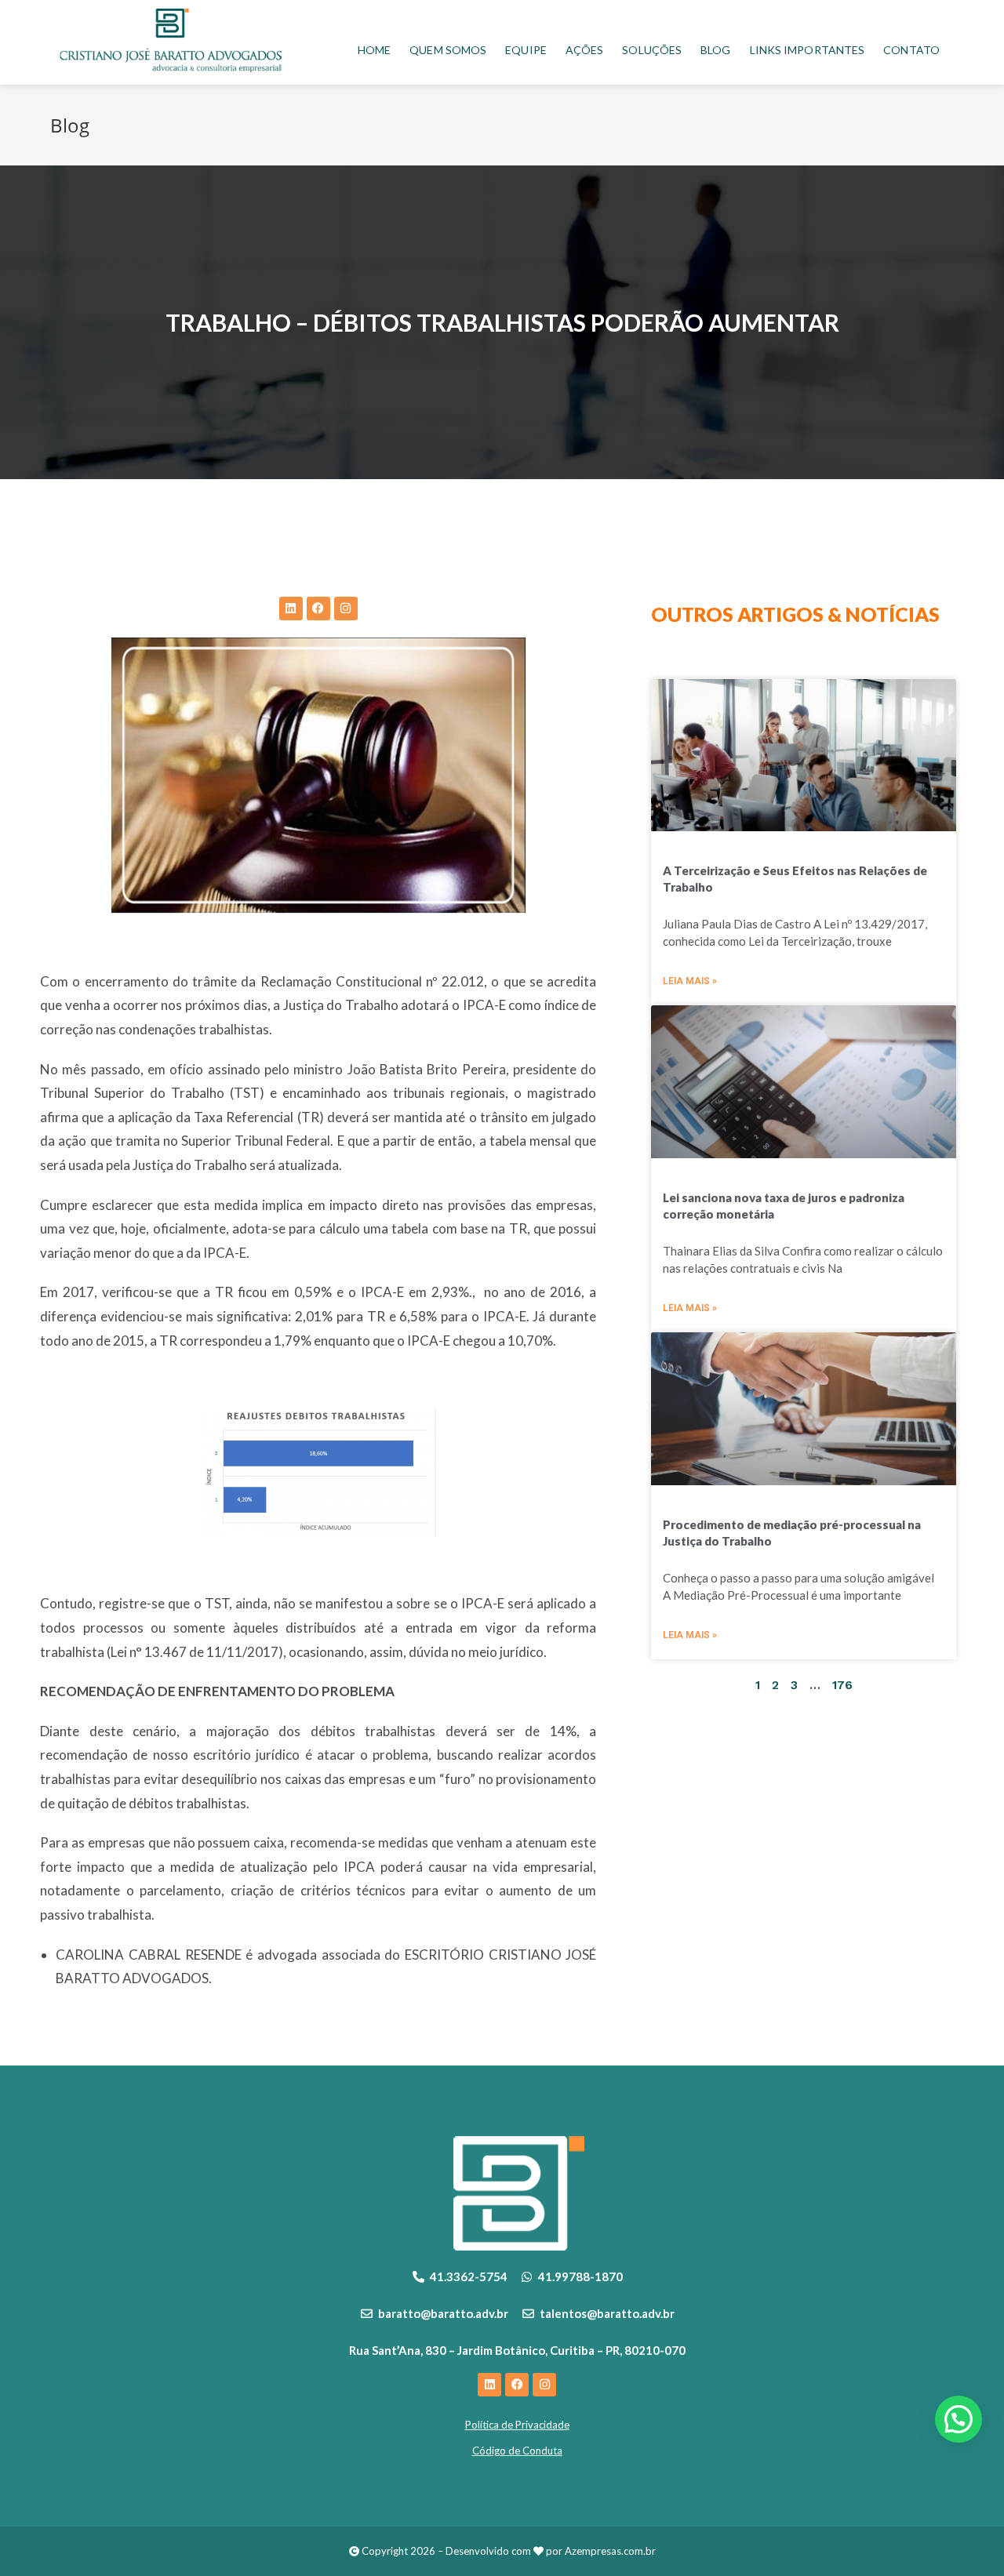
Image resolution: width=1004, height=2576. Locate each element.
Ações (585, 50)
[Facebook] (318, 609)
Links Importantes (808, 50)
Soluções (652, 50)
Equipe (526, 50)
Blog (715, 50)
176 (842, 1685)
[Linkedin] (291, 609)
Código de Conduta (517, 2451)
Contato (911, 50)
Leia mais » (690, 981)
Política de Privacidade (517, 2425)
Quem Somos (448, 50)
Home (374, 50)
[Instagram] (346, 609)
